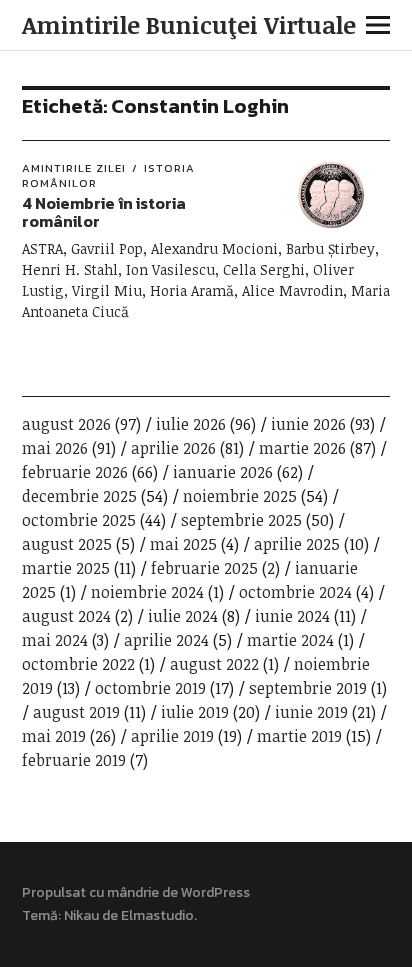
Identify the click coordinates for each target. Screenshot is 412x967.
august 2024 (66, 616)
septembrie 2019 (308, 688)
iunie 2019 (311, 712)
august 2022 (214, 664)
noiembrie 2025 (240, 496)
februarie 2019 (74, 760)
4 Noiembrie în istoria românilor (104, 212)
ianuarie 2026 (223, 472)
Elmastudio (157, 915)
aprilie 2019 (172, 736)
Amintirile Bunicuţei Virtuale (189, 24)
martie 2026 (302, 448)
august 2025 (67, 544)
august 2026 (66, 424)
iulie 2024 (183, 616)
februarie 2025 (204, 568)
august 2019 (76, 712)
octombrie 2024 (295, 592)
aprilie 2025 (297, 544)
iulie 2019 (195, 712)
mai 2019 (54, 736)
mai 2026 (55, 448)
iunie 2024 (292, 616)
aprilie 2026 (173, 448)
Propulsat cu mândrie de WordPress (136, 892)
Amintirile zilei (74, 168)
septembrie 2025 (241, 520)
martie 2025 (66, 568)
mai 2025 (183, 544)
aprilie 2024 (166, 640)
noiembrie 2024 (147, 592)
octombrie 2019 (150, 688)
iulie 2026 (191, 424)
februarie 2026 (75, 472)
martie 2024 (290, 640)
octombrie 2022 (78, 664)
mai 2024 (55, 640)
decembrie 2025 (79, 496)
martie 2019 (299, 736)
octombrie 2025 (79, 520)
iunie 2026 (308, 424)
